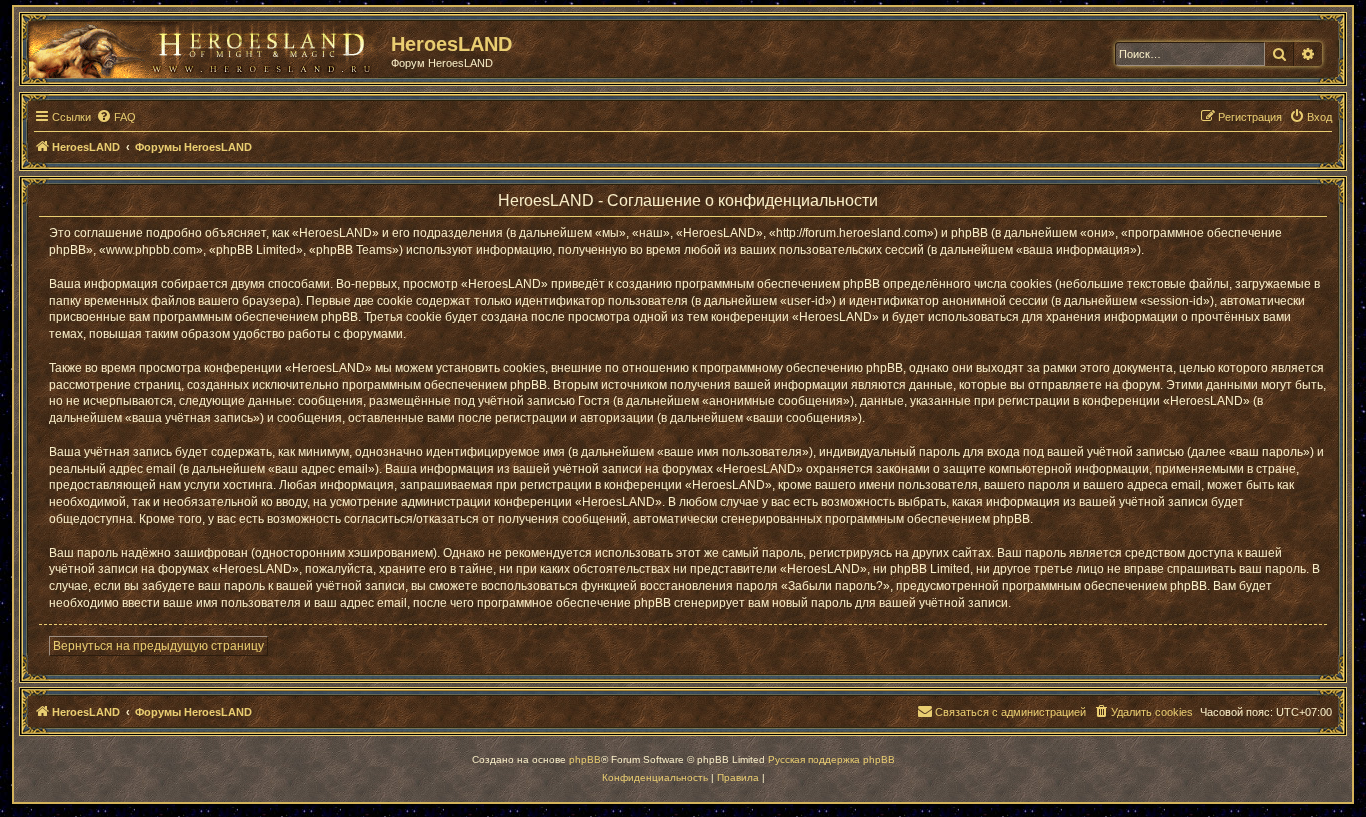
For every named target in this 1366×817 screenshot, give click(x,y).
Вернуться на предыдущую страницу (158, 646)
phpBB (585, 759)
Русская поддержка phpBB (831, 759)
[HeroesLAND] (205, 46)
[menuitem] (116, 117)
